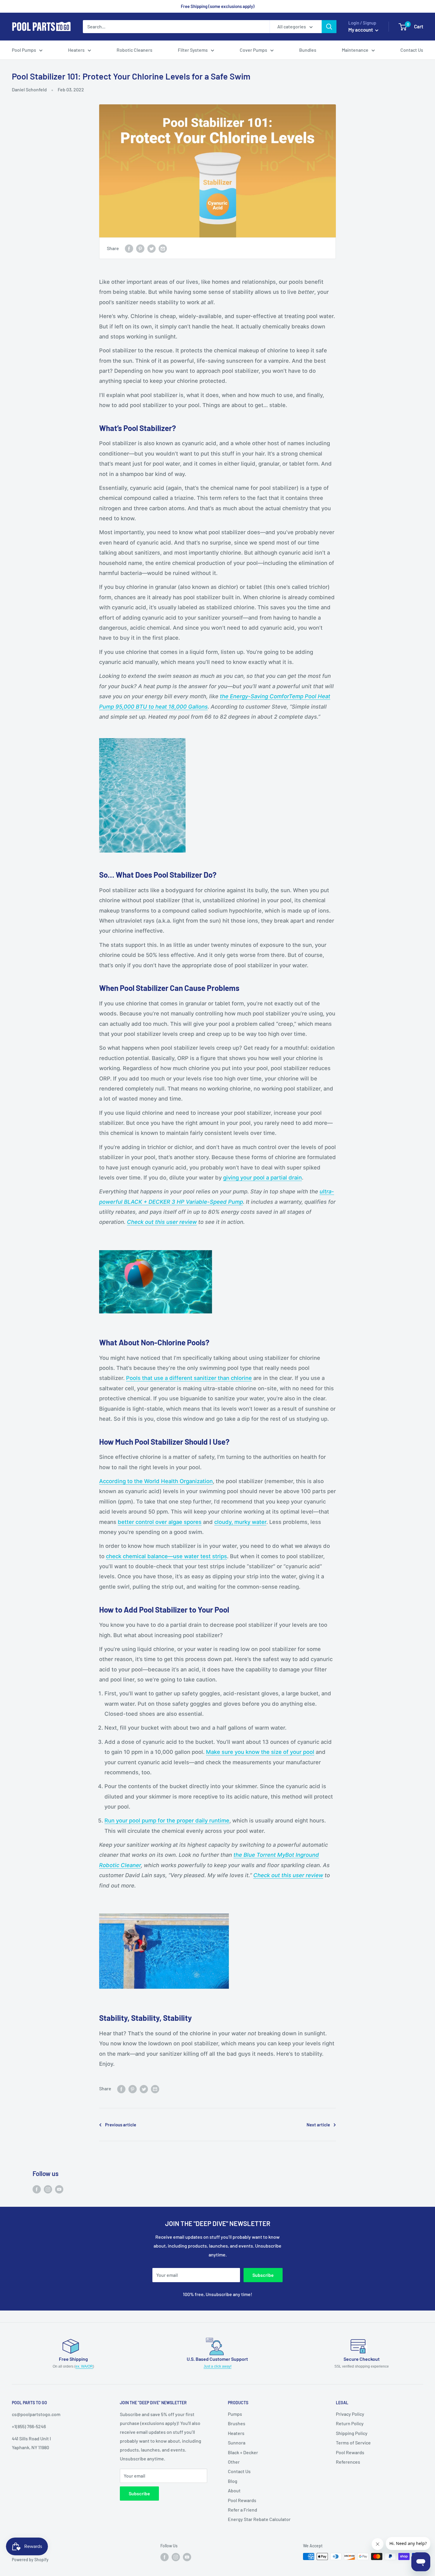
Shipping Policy (352, 2433)
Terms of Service (353, 2443)
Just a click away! (217, 2366)
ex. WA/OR (84, 2366)
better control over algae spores (160, 1522)
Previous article (121, 2125)
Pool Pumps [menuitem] (24, 50)
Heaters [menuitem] (76, 50)
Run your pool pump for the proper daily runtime (167, 1820)
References (348, 2462)
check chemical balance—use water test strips (166, 1556)
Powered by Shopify (30, 2560)
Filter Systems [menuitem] (193, 50)
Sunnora (237, 2443)
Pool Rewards (242, 2500)
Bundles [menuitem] (308, 50)
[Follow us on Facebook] (37, 2189)
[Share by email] (163, 248)
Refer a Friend (243, 2510)
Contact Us (239, 2471)
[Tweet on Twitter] (152, 248)
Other (234, 2462)
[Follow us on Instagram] (48, 2189)
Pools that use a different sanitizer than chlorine (189, 1378)
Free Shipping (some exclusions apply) (218, 6)
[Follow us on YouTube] (59, 2189)
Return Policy (350, 2423)
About (234, 2490)
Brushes (237, 2423)
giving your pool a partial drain (262, 1177)
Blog (233, 2481)
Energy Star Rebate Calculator (259, 2519)
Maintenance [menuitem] (355, 50)
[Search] (329, 27)
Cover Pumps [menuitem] (253, 50)
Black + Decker (243, 2452)
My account (361, 30)
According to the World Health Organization (156, 1481)
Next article (318, 2125)
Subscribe (263, 2275)
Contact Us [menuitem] (412, 50)
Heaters (236, 2433)
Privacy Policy (350, 2414)
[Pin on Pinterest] (140, 248)
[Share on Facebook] (129, 248)
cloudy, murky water (240, 1522)
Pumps (235, 2414)
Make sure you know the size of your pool (260, 1752)
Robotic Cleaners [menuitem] (134, 50)
